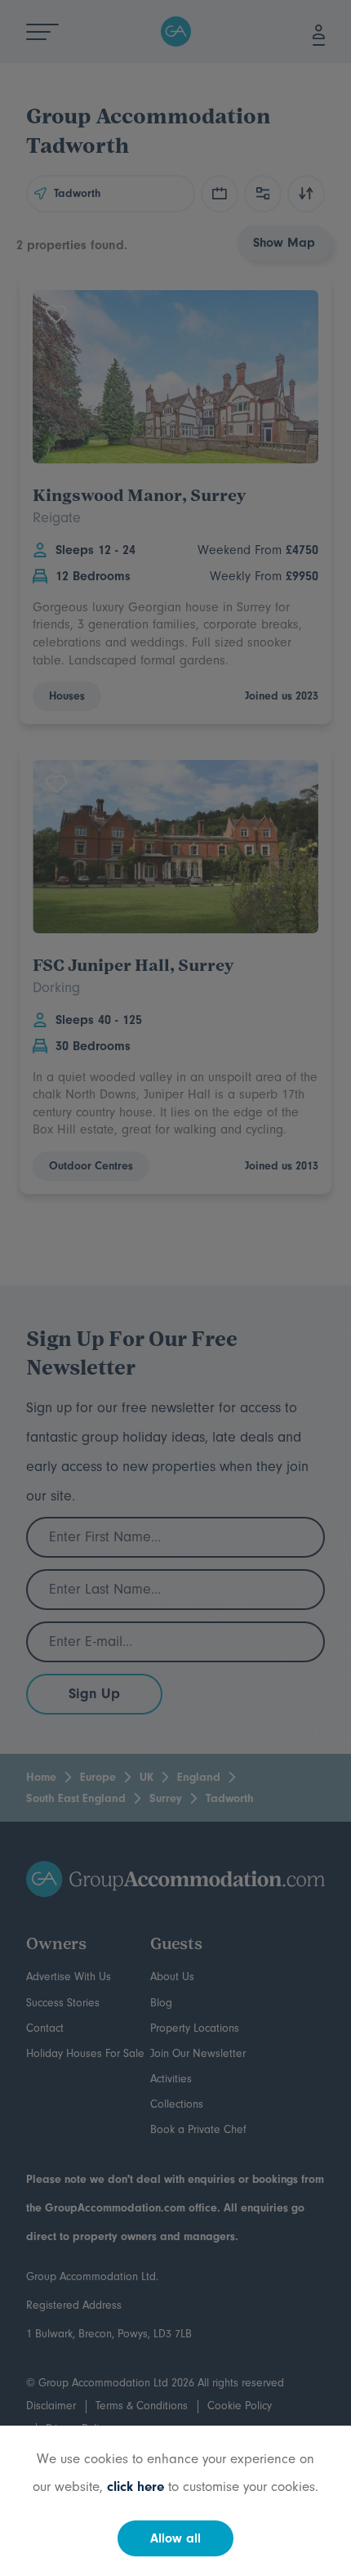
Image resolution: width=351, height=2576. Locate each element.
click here (136, 2487)
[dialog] (175, 1288)
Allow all (175, 2538)
